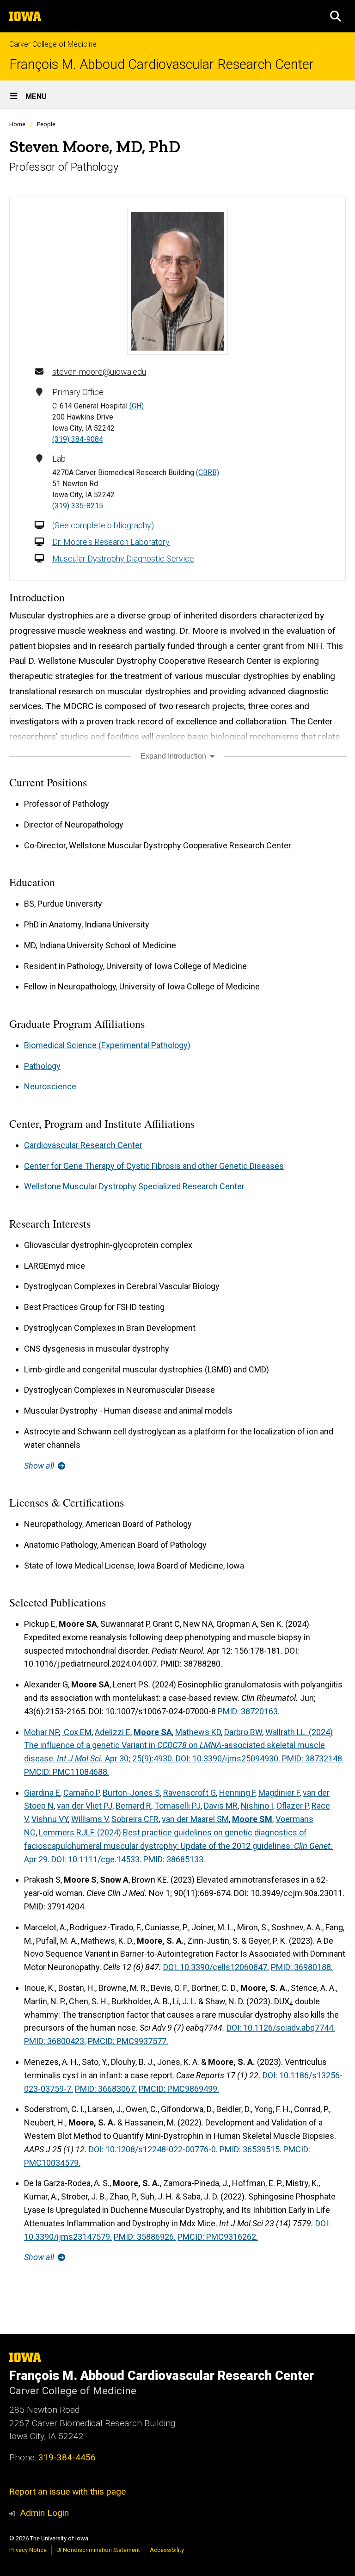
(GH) (137, 406)
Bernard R (133, 1806)
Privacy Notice (28, 2550)
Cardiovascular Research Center (83, 1145)
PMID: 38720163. (249, 1711)
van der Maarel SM (195, 1819)
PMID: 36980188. (302, 1967)
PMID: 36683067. (106, 2089)
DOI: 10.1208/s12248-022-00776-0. (153, 2149)
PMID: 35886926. (145, 2237)
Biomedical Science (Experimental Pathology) (107, 1045)
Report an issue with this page (67, 2492)
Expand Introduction (174, 756)
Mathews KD (198, 1732)
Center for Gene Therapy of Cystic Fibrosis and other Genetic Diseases (154, 1166)
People (46, 124)
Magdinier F (279, 1793)
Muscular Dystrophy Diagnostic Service (123, 559)
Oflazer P (292, 1806)
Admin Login (44, 2513)
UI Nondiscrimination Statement (98, 2550)
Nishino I (257, 1806)
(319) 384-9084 (78, 439)
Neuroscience (50, 1086)
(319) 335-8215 (78, 506)
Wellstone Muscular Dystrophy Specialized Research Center (134, 1186)
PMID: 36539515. (251, 2149)
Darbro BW (243, 1732)
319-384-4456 (67, 2457)
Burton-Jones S (131, 1793)
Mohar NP (41, 1732)
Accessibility (167, 2550)
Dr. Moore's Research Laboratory (111, 542)
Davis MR (221, 1806)
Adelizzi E (113, 1732)
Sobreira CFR (135, 1819)
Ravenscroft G (190, 1793)
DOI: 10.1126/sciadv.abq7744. (281, 2028)
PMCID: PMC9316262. (218, 2237)
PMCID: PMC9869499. (179, 2089)
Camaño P (81, 1793)
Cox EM (77, 1732)
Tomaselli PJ (177, 1806)
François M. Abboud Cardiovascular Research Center (162, 65)
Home (17, 124)
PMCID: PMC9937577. (128, 2041)
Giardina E (42, 1793)
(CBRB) (208, 473)
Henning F (237, 1793)
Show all (40, 1466)
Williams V (90, 1819)
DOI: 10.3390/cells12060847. (216, 1967)
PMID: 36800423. (55, 2041)
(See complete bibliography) (103, 525)
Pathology (42, 1066)
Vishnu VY (50, 1819)
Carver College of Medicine (53, 44)
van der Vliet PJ (85, 1806)
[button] (336, 16)
